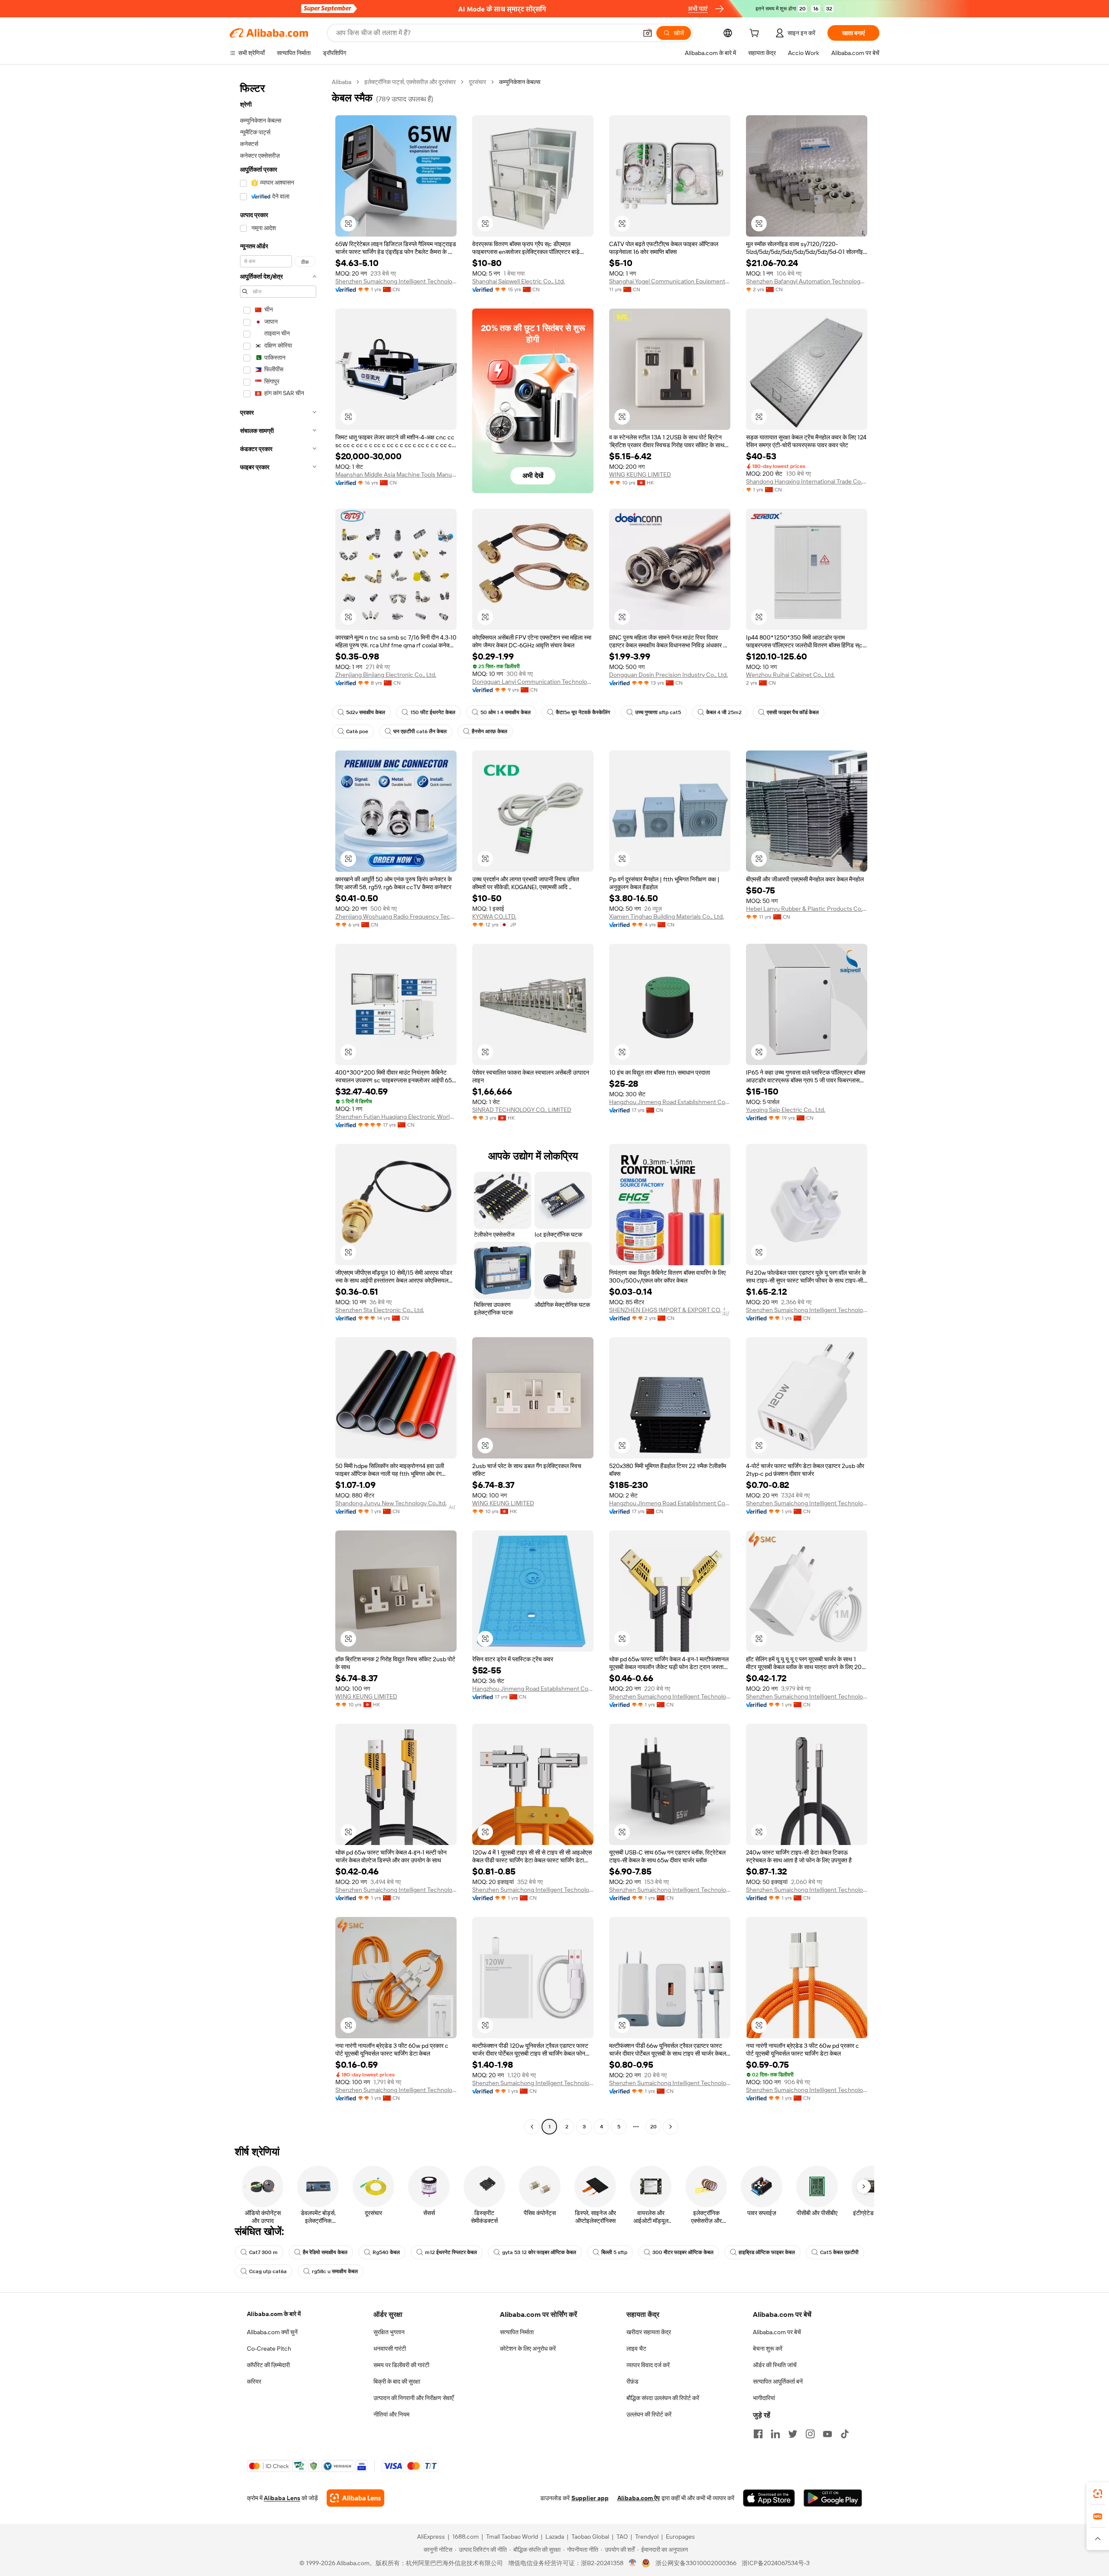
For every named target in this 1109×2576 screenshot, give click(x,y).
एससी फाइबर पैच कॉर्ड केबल (793, 712)
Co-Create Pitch (269, 2349)
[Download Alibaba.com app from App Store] (769, 2498)
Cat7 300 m (263, 2252)
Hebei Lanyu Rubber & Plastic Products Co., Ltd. (807, 909)
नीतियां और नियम (391, 2414)
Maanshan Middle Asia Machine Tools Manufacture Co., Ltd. (396, 474)
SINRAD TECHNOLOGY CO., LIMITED (522, 1110)
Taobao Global (590, 2537)
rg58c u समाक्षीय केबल (335, 2271)
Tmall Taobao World (512, 2537)
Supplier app (590, 2498)
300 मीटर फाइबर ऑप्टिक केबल (683, 2252)
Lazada (555, 2537)
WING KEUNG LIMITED (640, 474)
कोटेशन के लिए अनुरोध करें (528, 2349)
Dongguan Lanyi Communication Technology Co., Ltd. (533, 682)
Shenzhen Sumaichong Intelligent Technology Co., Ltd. (396, 281)
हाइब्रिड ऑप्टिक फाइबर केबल (767, 2252)
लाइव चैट (636, 2349)
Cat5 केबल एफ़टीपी (839, 2252)
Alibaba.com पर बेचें (777, 2332)
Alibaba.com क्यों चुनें (272, 2332)
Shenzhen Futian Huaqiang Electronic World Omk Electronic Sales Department (396, 1117)
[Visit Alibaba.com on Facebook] (758, 2434)
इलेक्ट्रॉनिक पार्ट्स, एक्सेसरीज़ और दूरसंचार (410, 82)
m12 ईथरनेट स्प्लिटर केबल (451, 2252)
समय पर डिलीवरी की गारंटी (401, 2365)
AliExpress (431, 2537)
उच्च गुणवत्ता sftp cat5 (658, 712)
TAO (622, 2537)
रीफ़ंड (632, 2381)
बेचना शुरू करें (768, 2349)
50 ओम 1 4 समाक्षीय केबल (506, 712)
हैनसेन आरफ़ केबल (490, 731)
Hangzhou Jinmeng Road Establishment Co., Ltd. (670, 1102)
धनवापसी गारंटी (390, 2349)
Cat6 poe (357, 731)
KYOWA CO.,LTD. (494, 916)
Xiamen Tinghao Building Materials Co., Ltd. (666, 916)
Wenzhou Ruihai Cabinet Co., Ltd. (790, 675)
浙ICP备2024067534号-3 (776, 2563)
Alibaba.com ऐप (639, 2498)
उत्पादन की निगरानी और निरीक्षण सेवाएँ (413, 2398)
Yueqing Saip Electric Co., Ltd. (786, 1110)
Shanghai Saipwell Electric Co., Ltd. (519, 281)
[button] (648, 33)
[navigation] (278, 1105)
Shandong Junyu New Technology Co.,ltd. (391, 1503)
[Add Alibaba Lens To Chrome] (355, 2498)
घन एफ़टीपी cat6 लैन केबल (420, 731)
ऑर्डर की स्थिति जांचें (775, 2365)
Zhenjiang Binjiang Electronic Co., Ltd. (386, 675)
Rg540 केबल (386, 2252)
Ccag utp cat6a (268, 2271)
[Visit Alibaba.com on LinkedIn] (775, 2434)
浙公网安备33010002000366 (696, 2563)
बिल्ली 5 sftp (614, 2252)
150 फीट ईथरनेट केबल (433, 712)
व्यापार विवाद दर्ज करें (648, 2365)
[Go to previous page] (532, 2127)
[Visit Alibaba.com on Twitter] (793, 2434)
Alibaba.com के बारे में (274, 2314)
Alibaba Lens (282, 2498)
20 (653, 2127)
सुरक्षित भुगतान (389, 2332)
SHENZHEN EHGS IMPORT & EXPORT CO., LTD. (670, 1310)
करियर (254, 2381)
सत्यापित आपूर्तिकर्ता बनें (778, 2381)
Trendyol (647, 2537)
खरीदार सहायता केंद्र (649, 2332)
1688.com (465, 2537)
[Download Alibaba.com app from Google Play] (833, 2498)
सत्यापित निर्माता (517, 2332)
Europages (680, 2537)
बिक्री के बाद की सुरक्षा (397, 2381)
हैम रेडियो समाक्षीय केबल (325, 2252)
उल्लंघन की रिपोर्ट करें (649, 2414)
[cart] (756, 34)
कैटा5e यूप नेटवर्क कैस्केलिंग (583, 712)
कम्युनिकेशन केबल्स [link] (520, 82)
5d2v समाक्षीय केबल (366, 712)
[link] (1098, 2494)
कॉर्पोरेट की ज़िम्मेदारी (268, 2365)
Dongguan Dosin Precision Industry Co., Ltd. (668, 675)
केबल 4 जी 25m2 (724, 712)
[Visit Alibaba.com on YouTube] (827, 2434)
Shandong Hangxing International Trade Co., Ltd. (807, 481)
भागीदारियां (764, 2398)
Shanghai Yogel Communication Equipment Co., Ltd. (670, 281)
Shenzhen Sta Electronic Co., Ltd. (380, 1310)
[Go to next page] (671, 2127)
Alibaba (342, 82)
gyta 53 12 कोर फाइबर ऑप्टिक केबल (539, 2252)
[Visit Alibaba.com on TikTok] (845, 2434)
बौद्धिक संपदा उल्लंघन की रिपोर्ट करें (663, 2398)
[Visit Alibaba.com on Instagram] (810, 2434)
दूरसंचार (477, 82)
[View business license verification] (633, 2563)
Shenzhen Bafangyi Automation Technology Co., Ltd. (807, 281)
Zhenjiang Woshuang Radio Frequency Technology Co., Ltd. (396, 916)
